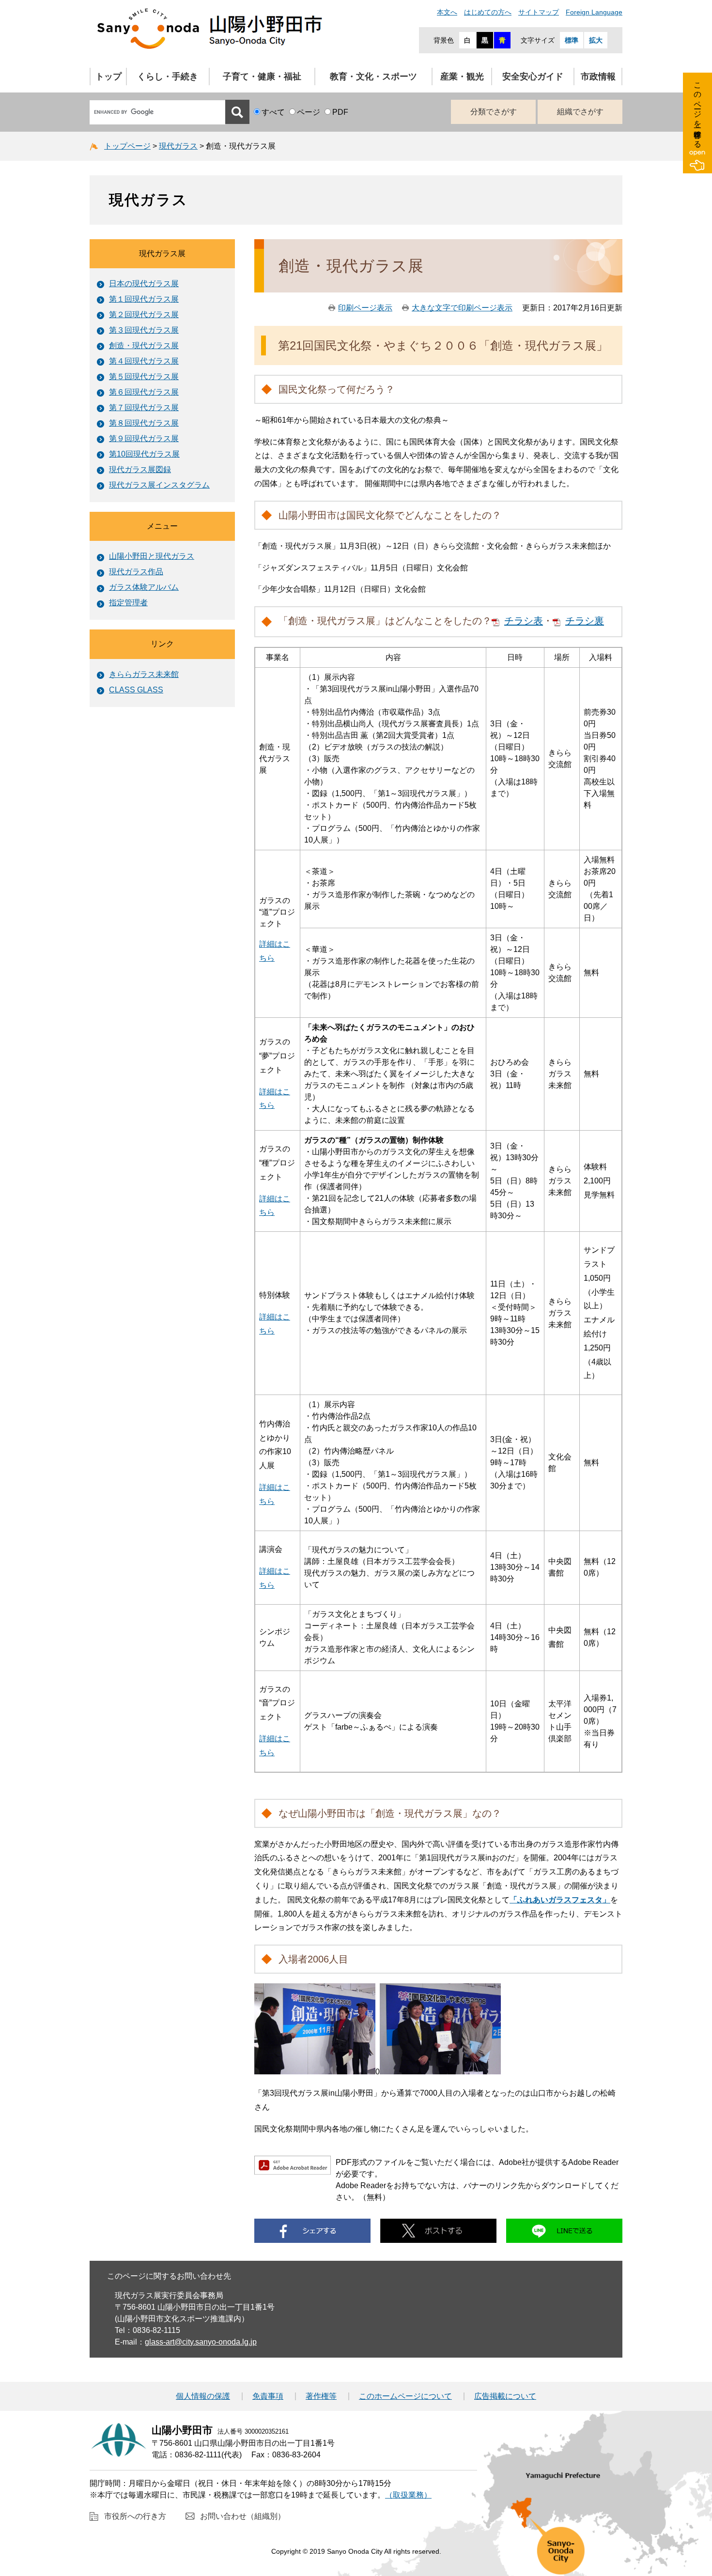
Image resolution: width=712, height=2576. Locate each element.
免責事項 (268, 2396)
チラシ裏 (585, 621)
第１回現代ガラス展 (144, 299)
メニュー (162, 526)
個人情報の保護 (203, 2396)
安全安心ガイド (533, 77)
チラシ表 (524, 621)
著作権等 (321, 2396)
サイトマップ (539, 12)
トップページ (127, 146)
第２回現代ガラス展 (144, 314)
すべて (273, 112)
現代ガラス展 (162, 253)
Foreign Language (594, 12)
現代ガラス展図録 (140, 469)
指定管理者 (128, 603)
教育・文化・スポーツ (373, 77)
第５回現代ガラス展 (144, 376)
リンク (162, 644)
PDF (340, 112)
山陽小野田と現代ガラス (152, 556)
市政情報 (598, 77)
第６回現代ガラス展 (144, 392)
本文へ (447, 12)
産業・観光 (462, 77)
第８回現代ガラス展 (144, 423)
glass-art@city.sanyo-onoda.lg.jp (201, 2342)
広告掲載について (505, 2396)
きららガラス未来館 (144, 674)
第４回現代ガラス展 (144, 361)
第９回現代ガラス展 (144, 438)
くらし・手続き (168, 77)
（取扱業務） (408, 2495)
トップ (108, 77)
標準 (572, 40)
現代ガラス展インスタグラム (159, 485)
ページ (309, 112)
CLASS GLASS (136, 690)
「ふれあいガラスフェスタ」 (560, 1900)
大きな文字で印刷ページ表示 (462, 308)
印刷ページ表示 (365, 308)
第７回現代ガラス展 (144, 407)
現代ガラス (178, 146)
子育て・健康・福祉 (262, 77)
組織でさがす (580, 112)
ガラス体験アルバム (144, 587)
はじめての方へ (488, 12)
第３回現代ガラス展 (144, 330)
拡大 (596, 40)
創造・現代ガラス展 (144, 345)
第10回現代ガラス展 (144, 454)
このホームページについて (405, 2396)
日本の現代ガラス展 (144, 284)
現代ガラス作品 (136, 572)
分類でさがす (494, 112)
